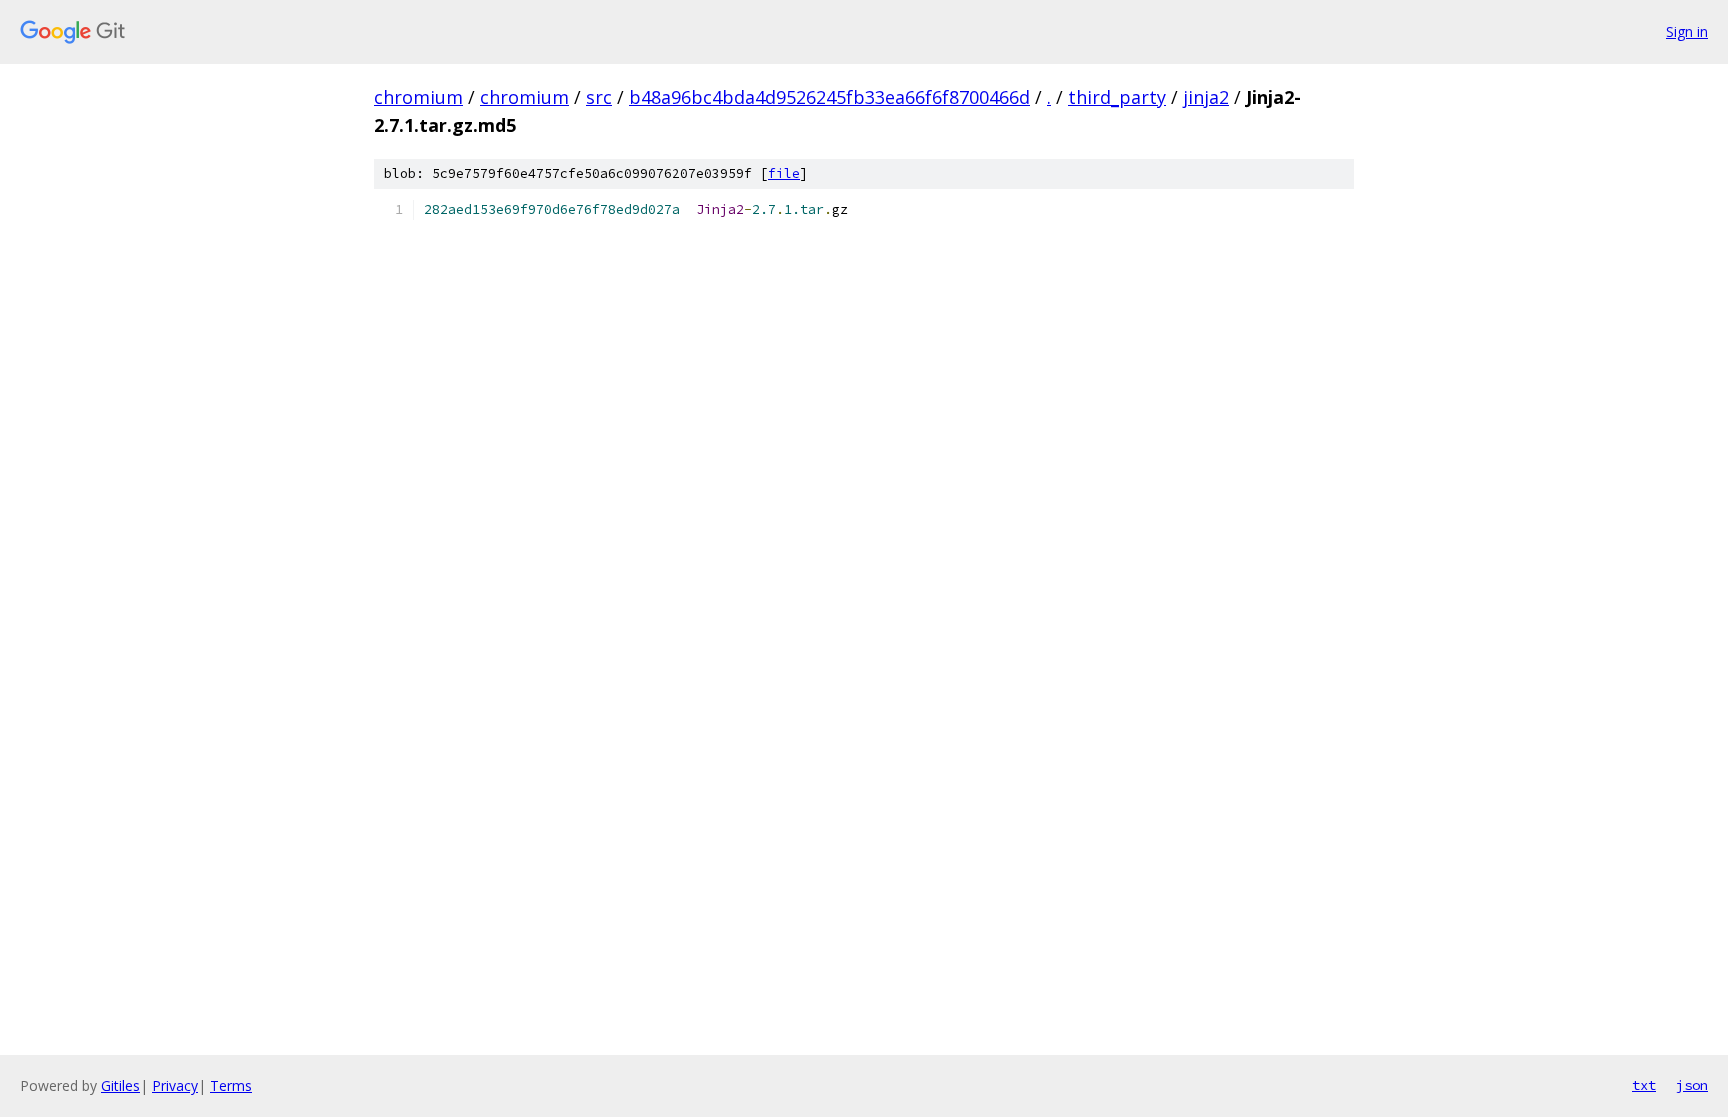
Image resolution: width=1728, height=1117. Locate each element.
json (1692, 1085)
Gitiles (120, 1085)
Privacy (175, 1085)
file (784, 173)
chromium (418, 97)
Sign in (1687, 31)
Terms (231, 1085)
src (599, 97)
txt (1644, 1085)
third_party (1117, 97)
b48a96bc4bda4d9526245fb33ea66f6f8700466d (829, 97)
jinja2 (1206, 97)
